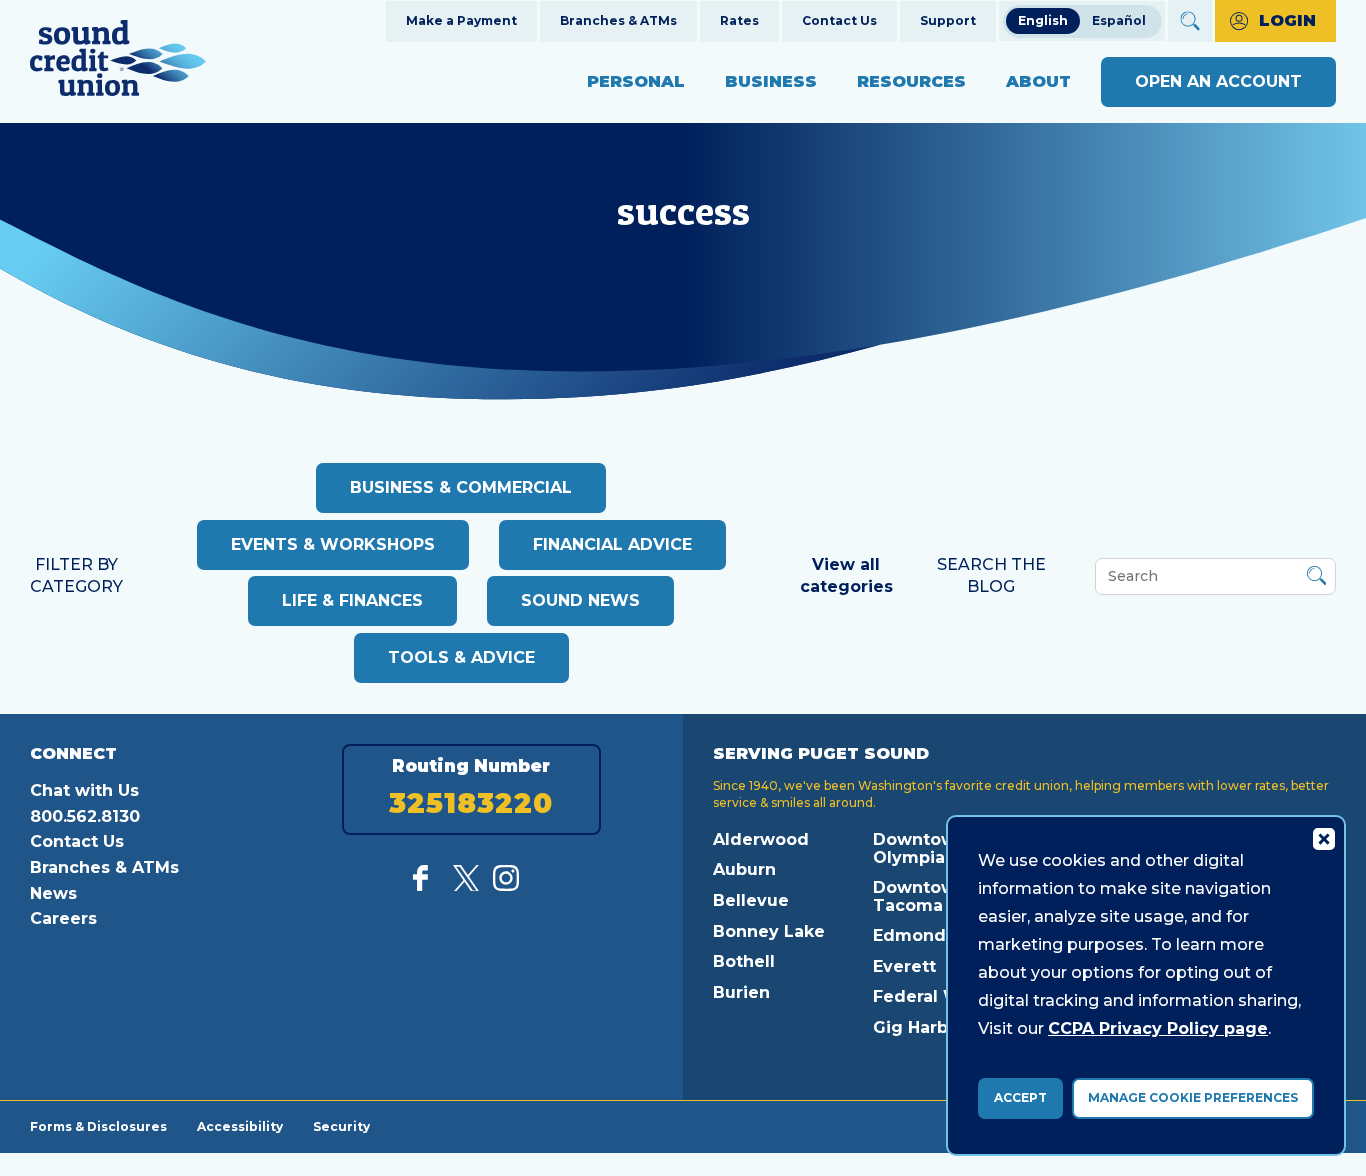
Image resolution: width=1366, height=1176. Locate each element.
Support (948, 20)
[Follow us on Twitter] (466, 885)
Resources (911, 81)
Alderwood (761, 839)
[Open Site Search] (1190, 21)
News (53, 893)
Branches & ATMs (618, 20)
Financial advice (612, 544)
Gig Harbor (919, 1027)
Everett (904, 966)
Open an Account (1218, 81)
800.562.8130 (85, 816)
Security (341, 1126)
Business (771, 81)
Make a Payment (461, 20)
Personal (636, 81)
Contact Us (839, 20)
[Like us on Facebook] (426, 885)
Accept (1020, 1097)
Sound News (580, 600)
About (1038, 81)
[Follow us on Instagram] (506, 885)
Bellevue (751, 900)
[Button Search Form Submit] (1316, 578)
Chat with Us (84, 790)
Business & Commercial (461, 487)
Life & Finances (352, 600)
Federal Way (927, 996)
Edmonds (914, 935)
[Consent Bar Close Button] (1323, 838)
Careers (63, 918)
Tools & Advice (461, 657)
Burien (741, 992)
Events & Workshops (333, 544)
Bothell (744, 961)
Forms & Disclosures (98, 1126)
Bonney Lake (769, 931)
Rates (739, 20)
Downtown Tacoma (920, 896)
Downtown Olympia (920, 848)
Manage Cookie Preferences (1193, 1097)
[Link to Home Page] (118, 61)
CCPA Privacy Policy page (1158, 1028)
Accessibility (240, 1126)
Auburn (744, 869)
